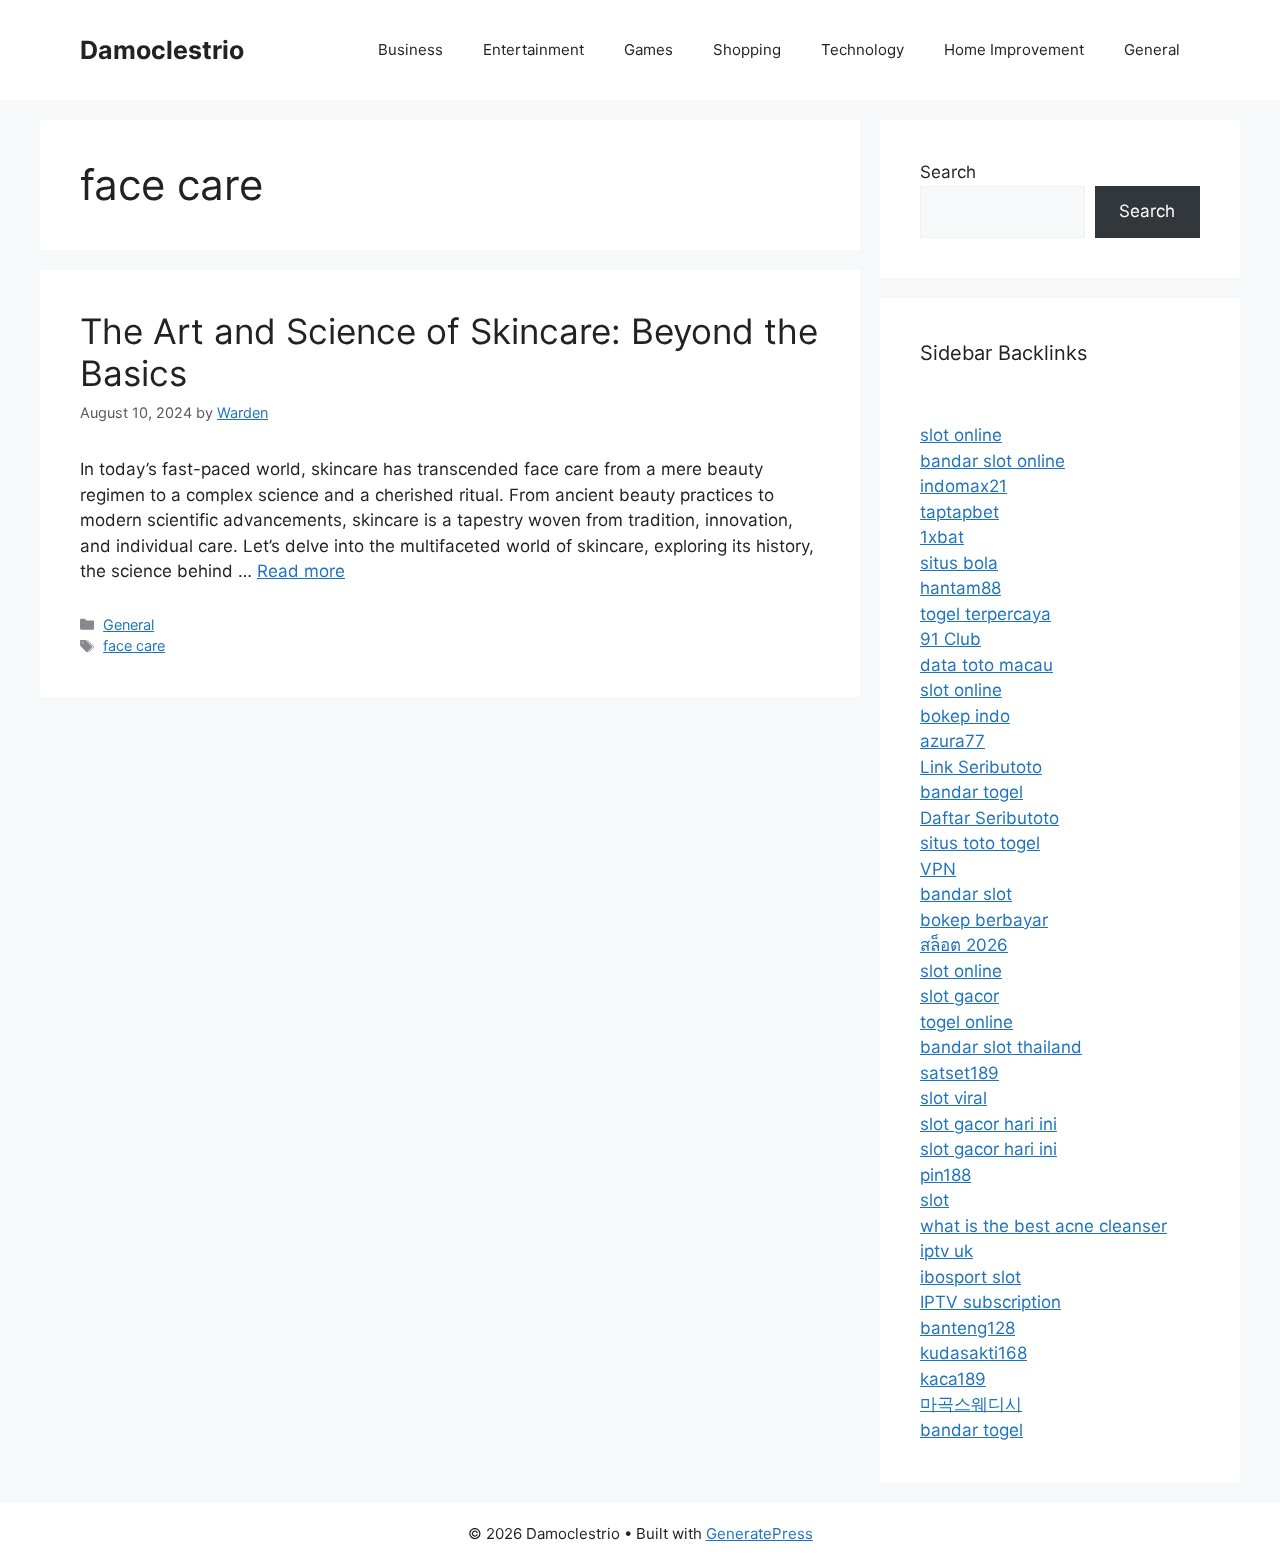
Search (948, 172)
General (1152, 49)
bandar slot (966, 894)
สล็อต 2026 (964, 945)
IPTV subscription (990, 1302)
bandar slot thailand (1001, 1047)
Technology (862, 49)
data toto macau (986, 665)
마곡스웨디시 (971, 1404)
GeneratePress (759, 1533)
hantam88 (960, 588)
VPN (938, 869)
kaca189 (953, 1379)
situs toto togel (980, 843)
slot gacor (959, 996)
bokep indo (965, 716)
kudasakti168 (973, 1353)
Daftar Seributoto (989, 818)
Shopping (747, 49)
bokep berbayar (984, 920)
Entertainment (533, 49)
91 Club (950, 639)
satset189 (959, 1073)
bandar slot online (992, 461)
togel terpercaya (985, 614)
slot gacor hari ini (988, 1124)
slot (934, 1200)
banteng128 (967, 1328)
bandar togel (971, 792)
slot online (961, 435)
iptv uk (946, 1251)
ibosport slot (970, 1277)
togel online (966, 1022)
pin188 (945, 1175)
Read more (301, 571)
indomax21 (963, 486)
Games (648, 49)
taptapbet (959, 512)
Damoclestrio (162, 50)
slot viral (953, 1098)
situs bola (959, 563)
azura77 (952, 741)
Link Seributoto (981, 767)
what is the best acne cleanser (1043, 1226)
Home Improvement (1014, 49)
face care (134, 645)
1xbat (942, 537)
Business (410, 49)
